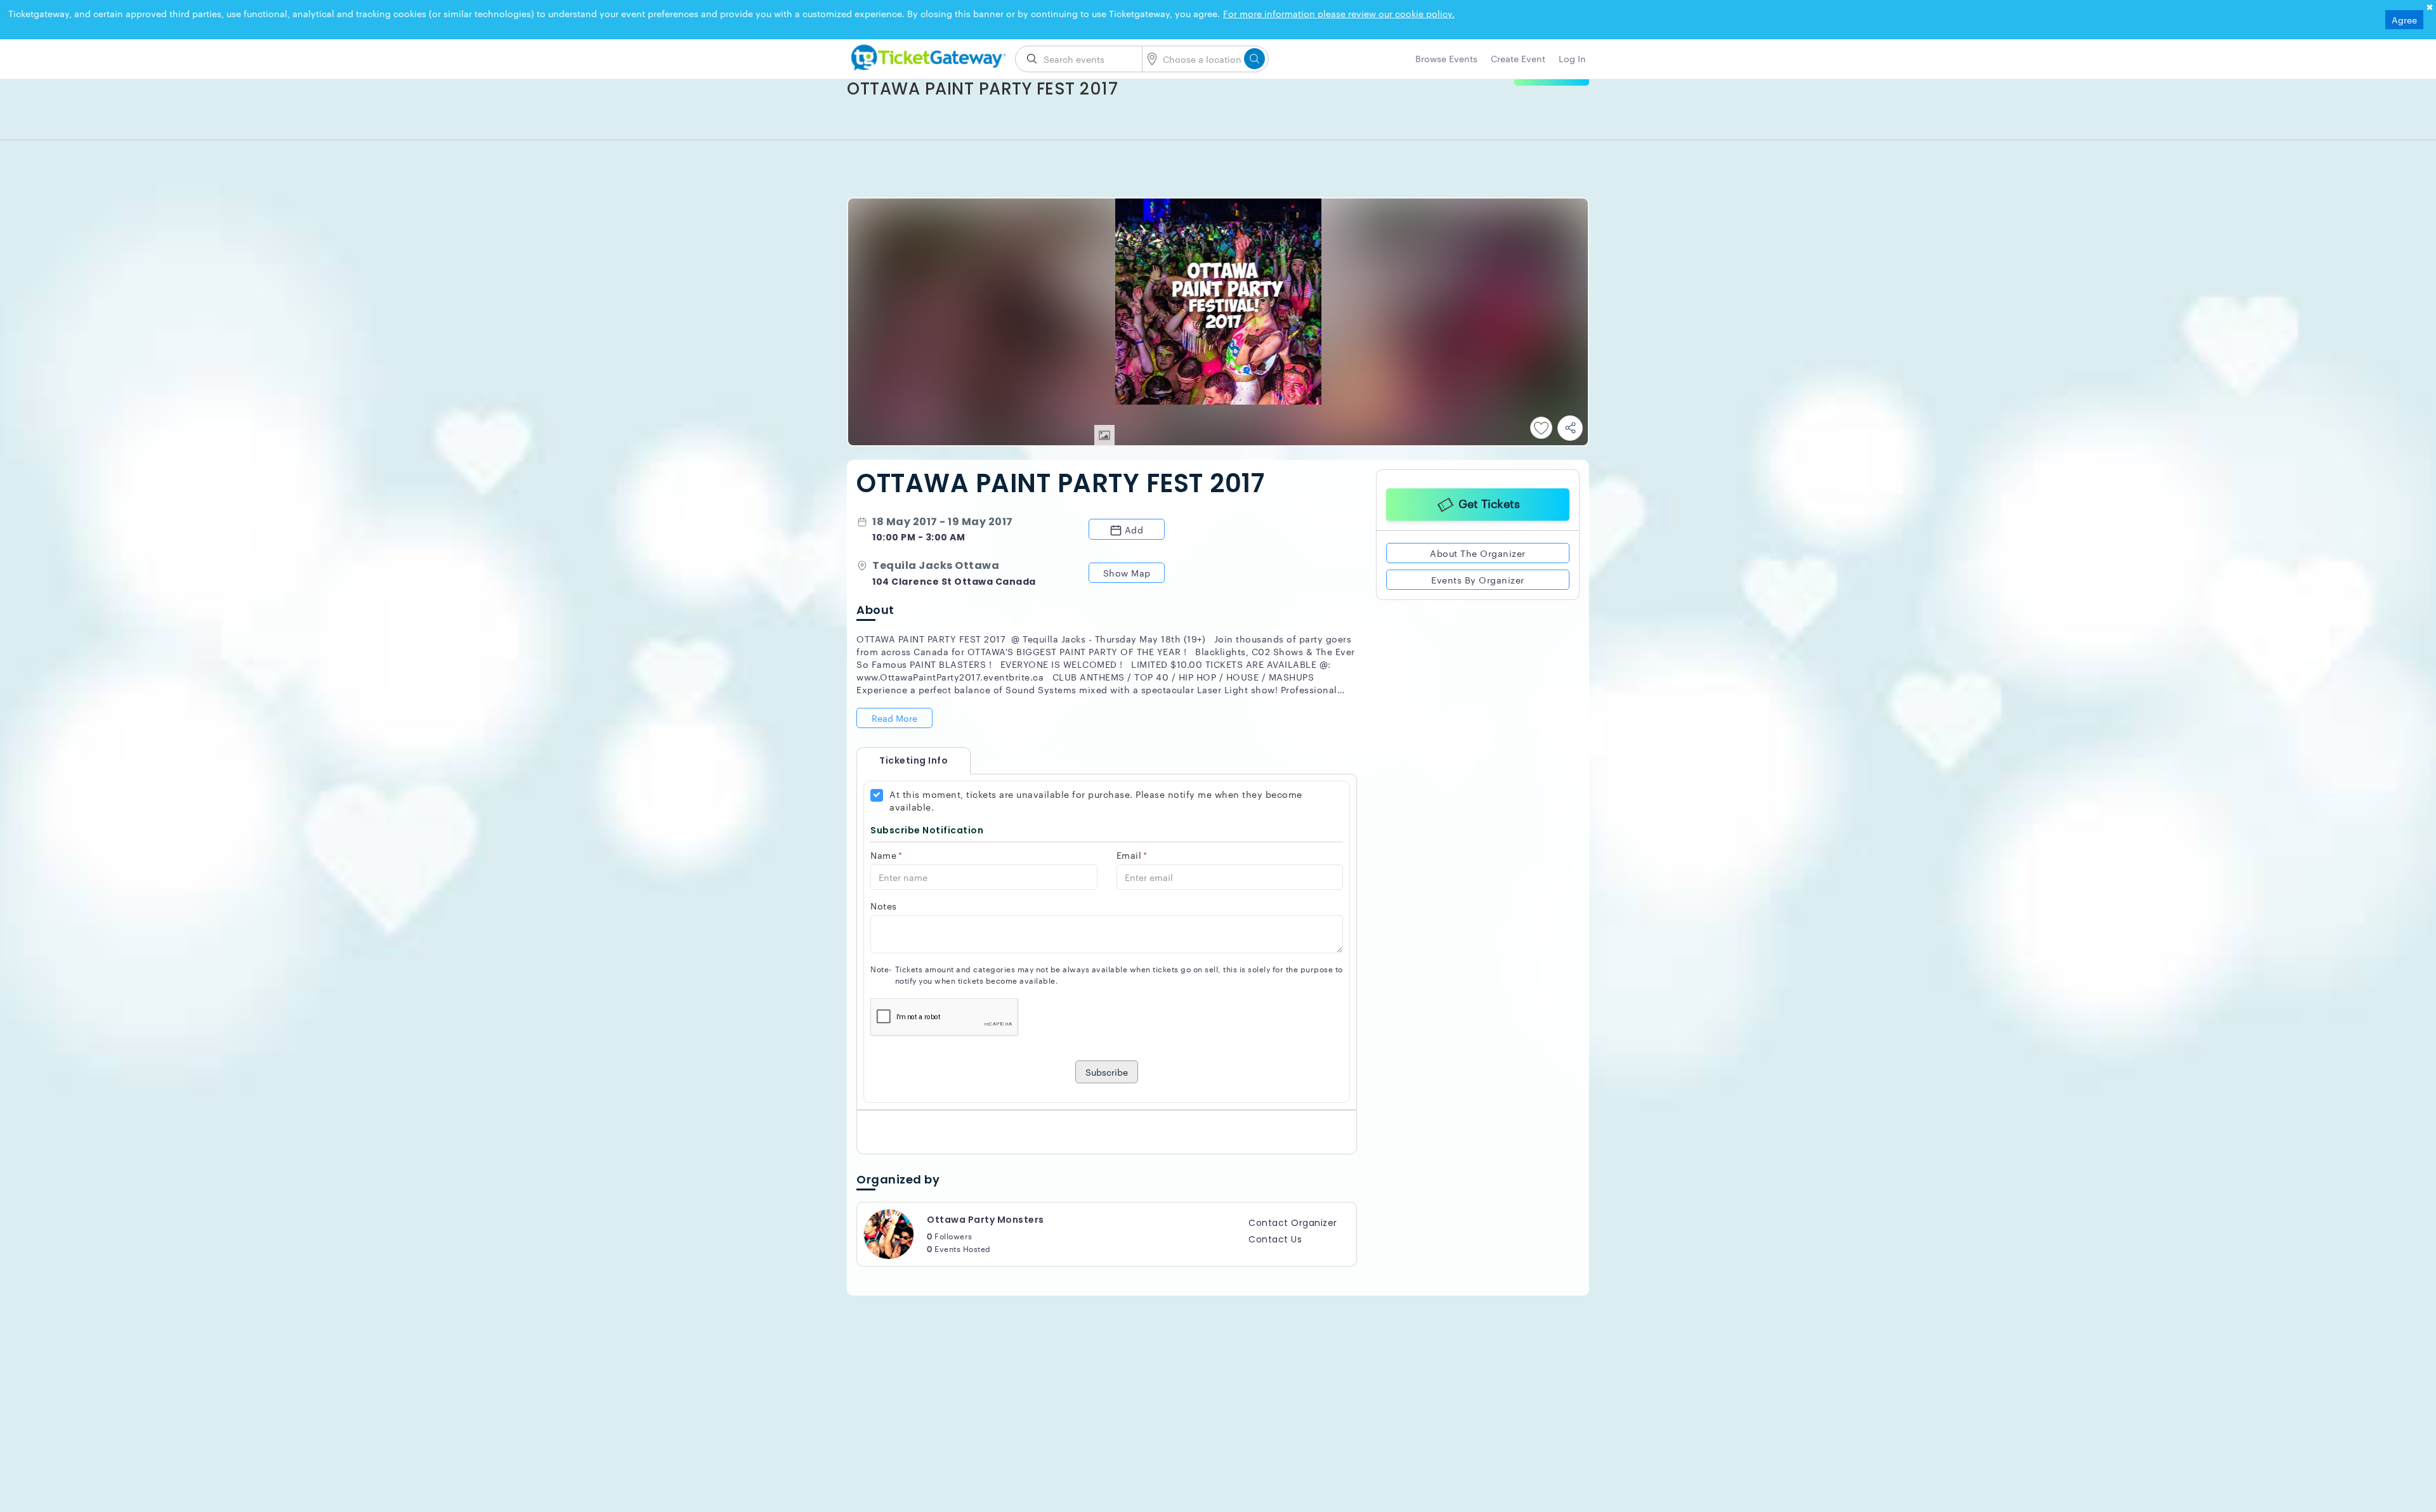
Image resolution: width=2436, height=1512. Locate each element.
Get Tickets (1489, 503)
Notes (884, 906)
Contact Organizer (1293, 1223)
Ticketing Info (901, 760)
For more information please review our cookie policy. (1339, 13)
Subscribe (1107, 1072)
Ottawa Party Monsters (986, 1220)
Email (1132, 855)
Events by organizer (1478, 580)
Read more (894, 718)
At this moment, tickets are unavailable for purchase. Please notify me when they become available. (1096, 800)
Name (887, 855)
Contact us (1275, 1239)
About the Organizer (1478, 553)
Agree (2404, 20)
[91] (926, 55)
